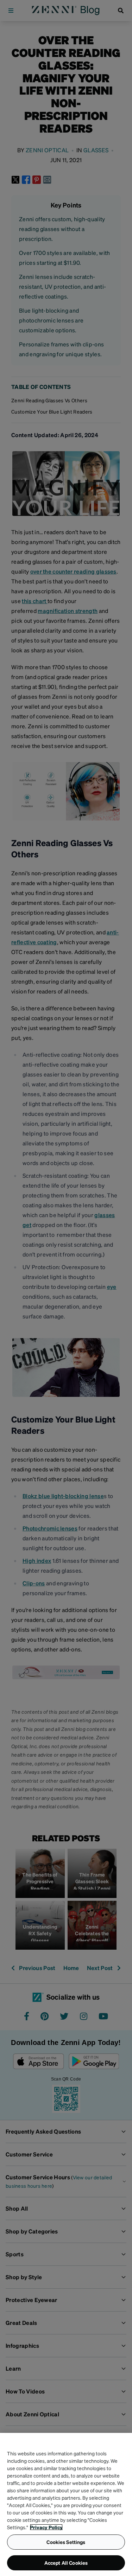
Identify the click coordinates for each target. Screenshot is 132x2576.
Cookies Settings (66, 2542)
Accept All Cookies (66, 2563)
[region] (66, 2504)
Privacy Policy (46, 2527)
